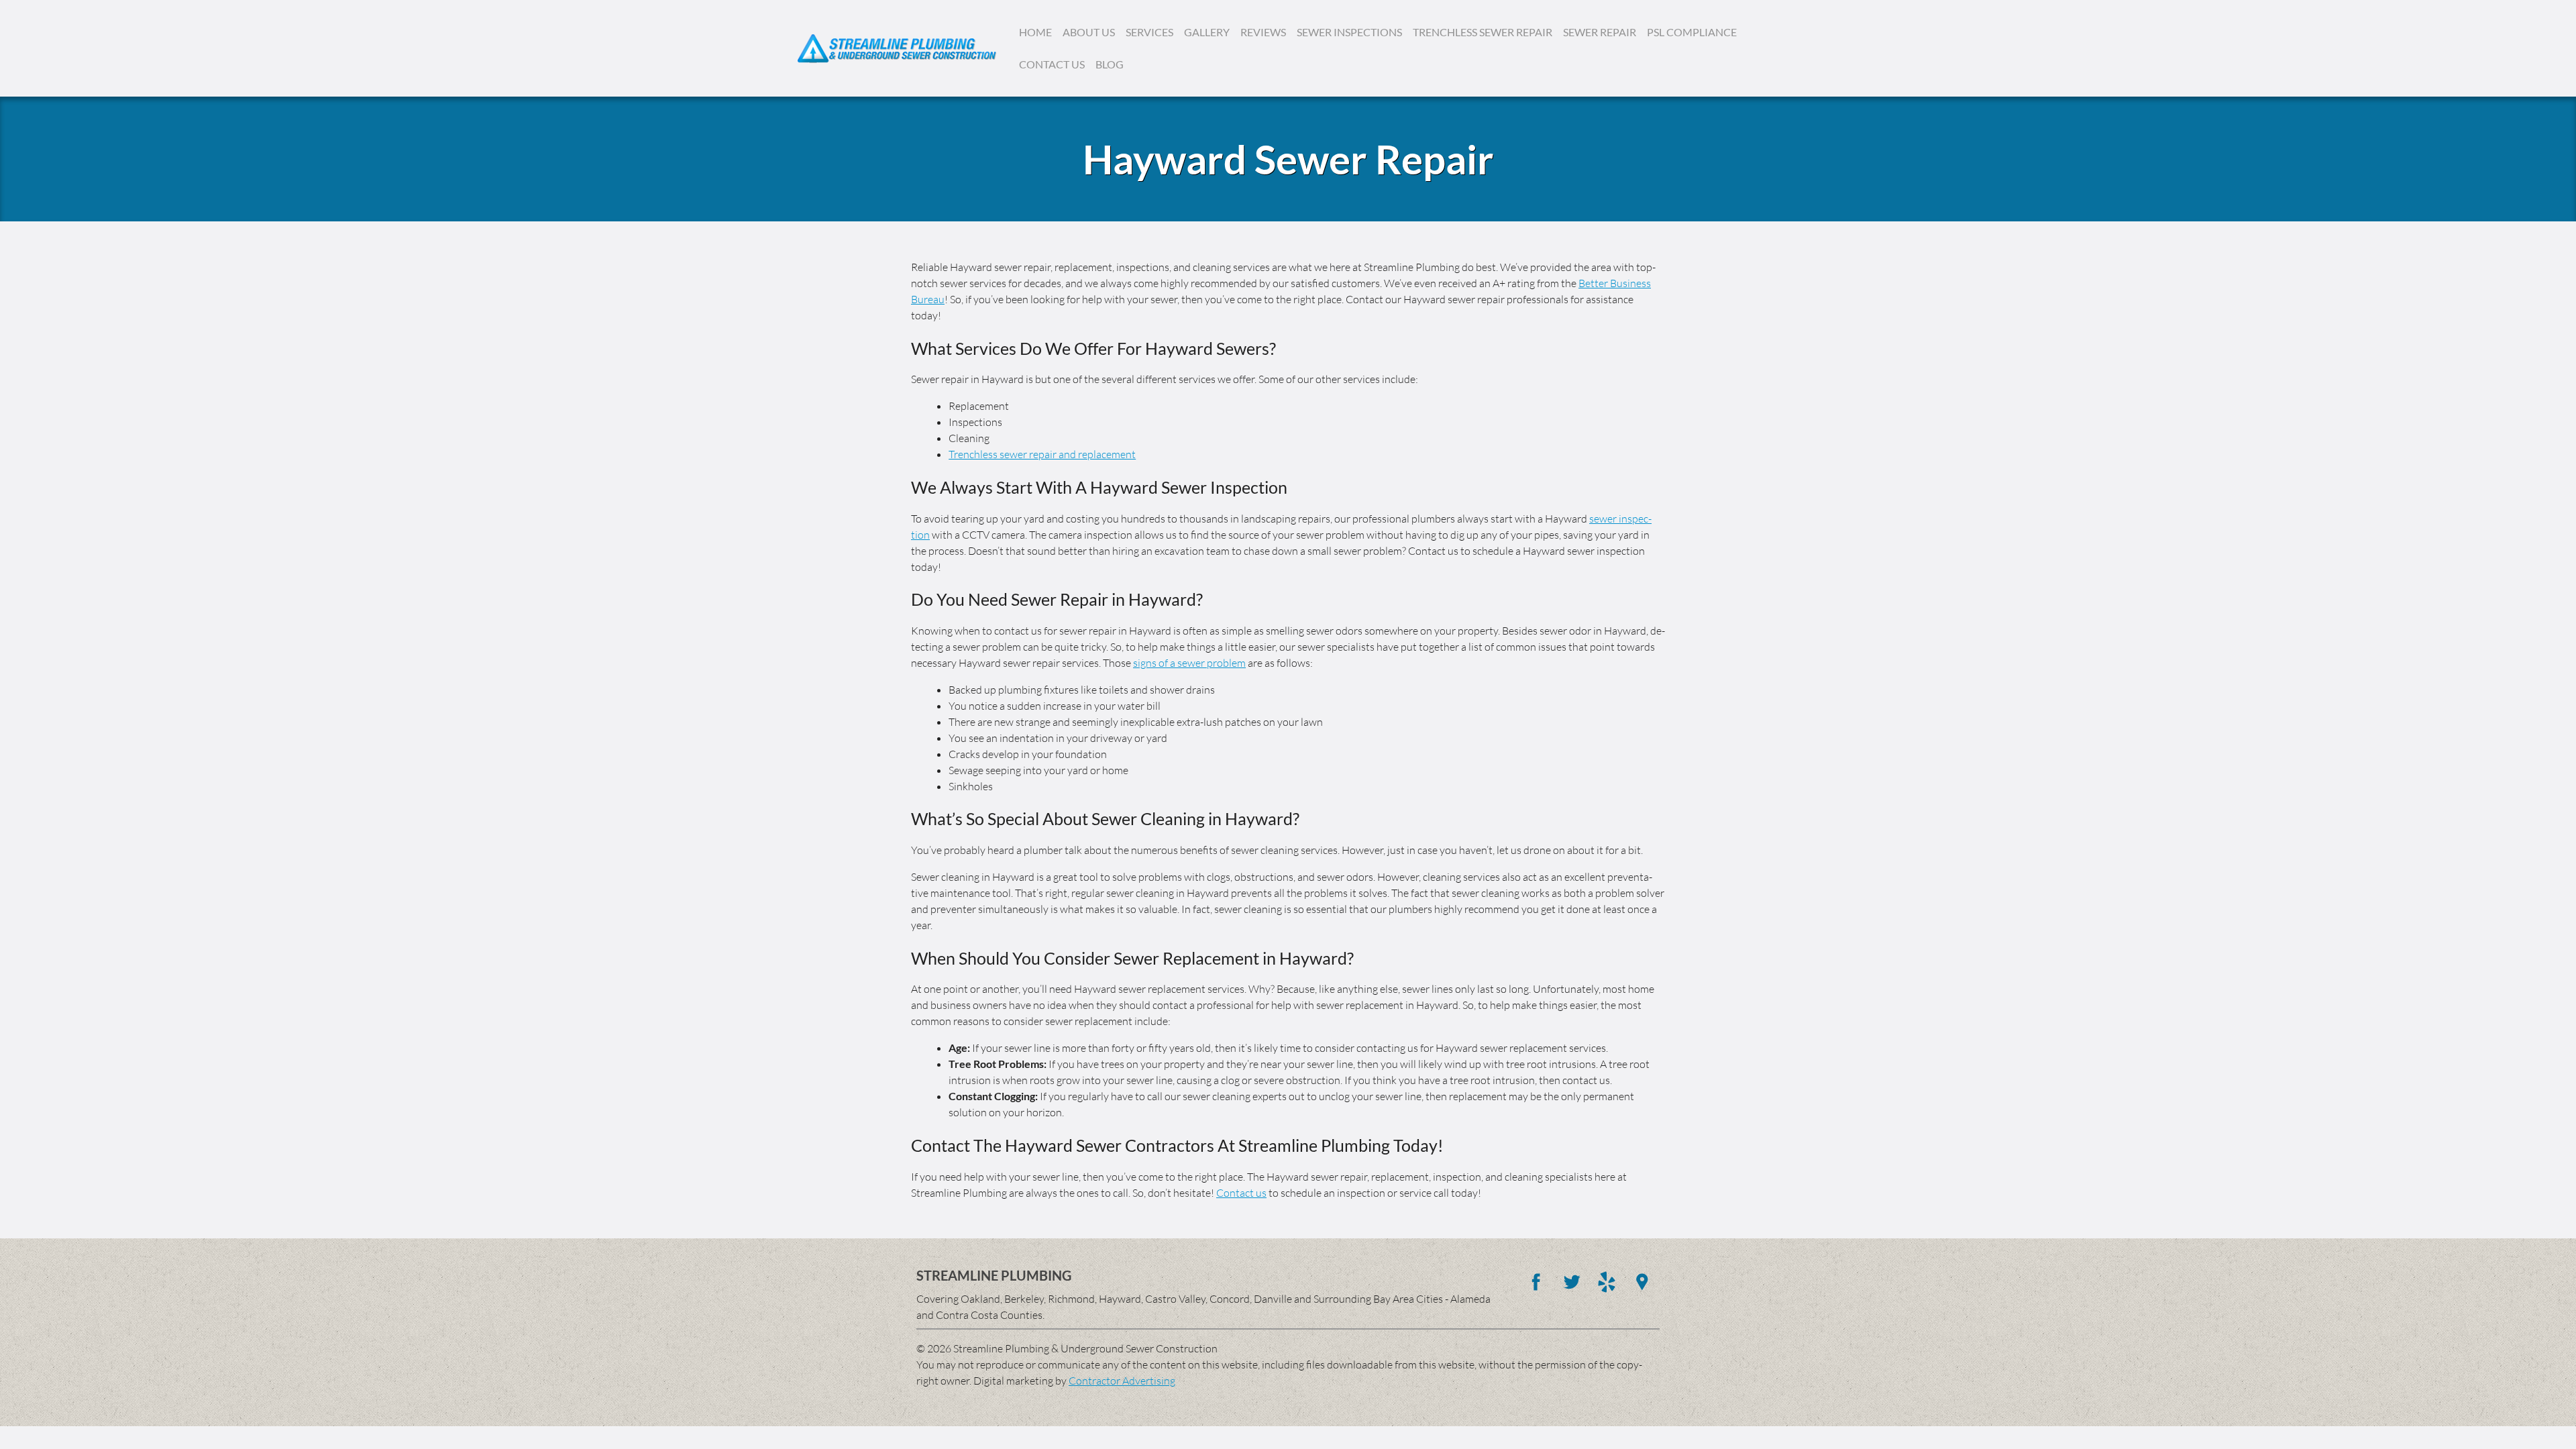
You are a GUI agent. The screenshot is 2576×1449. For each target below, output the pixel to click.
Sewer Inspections (1349, 32)
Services (1149, 32)
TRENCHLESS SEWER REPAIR (1483, 32)
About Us (1089, 32)
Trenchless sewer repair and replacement (1042, 454)
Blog (1110, 64)
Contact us (1241, 1193)
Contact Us (1052, 64)
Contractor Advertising (1122, 1381)
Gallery (1207, 32)
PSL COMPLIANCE (1692, 32)
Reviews (1263, 32)
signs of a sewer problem (1189, 663)
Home (1035, 32)
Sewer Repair (1600, 32)
